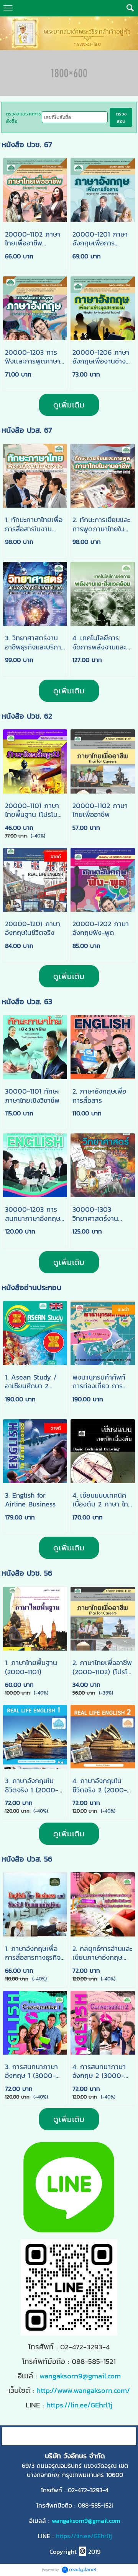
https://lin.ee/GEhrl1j (84, 2536)
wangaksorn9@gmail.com (80, 2376)
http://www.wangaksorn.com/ (83, 2390)
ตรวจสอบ (121, 117)
